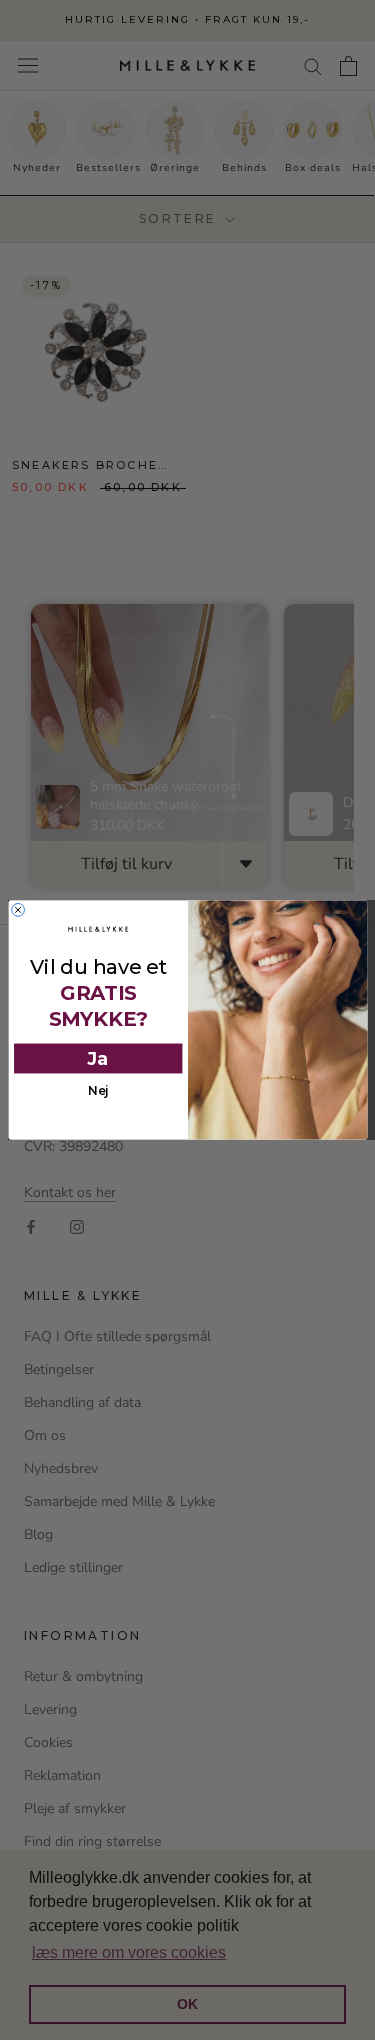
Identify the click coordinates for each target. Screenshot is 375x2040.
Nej (97, 1091)
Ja (97, 1059)
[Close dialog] (17, 910)
